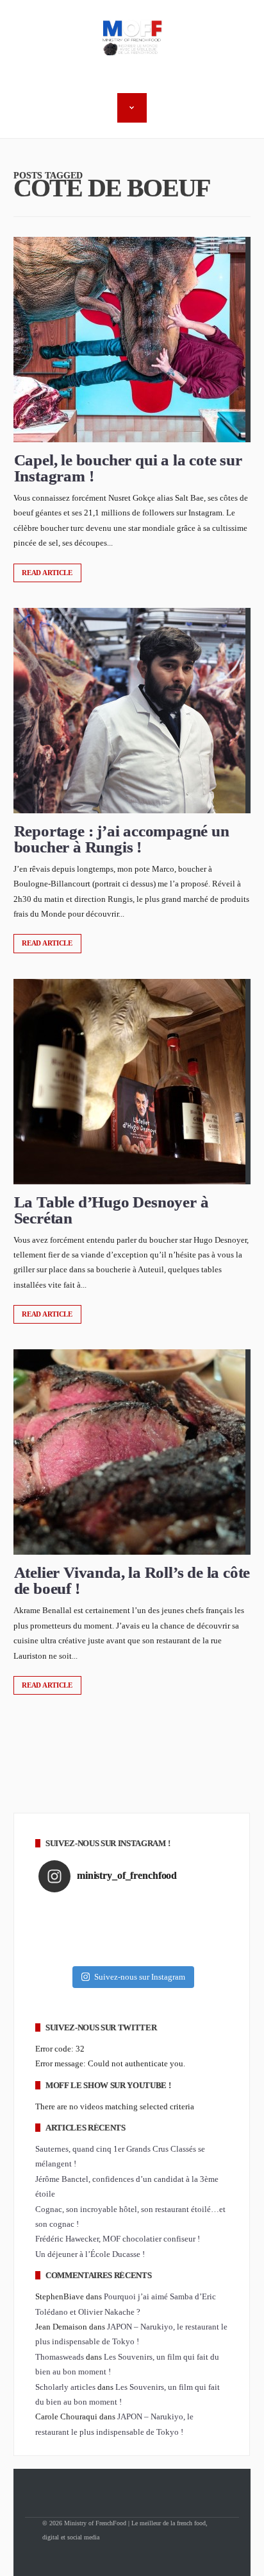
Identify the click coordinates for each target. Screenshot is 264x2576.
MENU (132, 108)
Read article (47, 573)
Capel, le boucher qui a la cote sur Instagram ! (128, 468)
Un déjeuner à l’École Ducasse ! (90, 2254)
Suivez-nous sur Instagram (140, 1977)
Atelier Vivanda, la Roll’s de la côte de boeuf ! (132, 1580)
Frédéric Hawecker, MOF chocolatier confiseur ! (118, 2239)
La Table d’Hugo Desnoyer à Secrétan (111, 1210)
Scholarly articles (65, 2387)
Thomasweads (60, 2357)
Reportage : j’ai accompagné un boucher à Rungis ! (122, 839)
